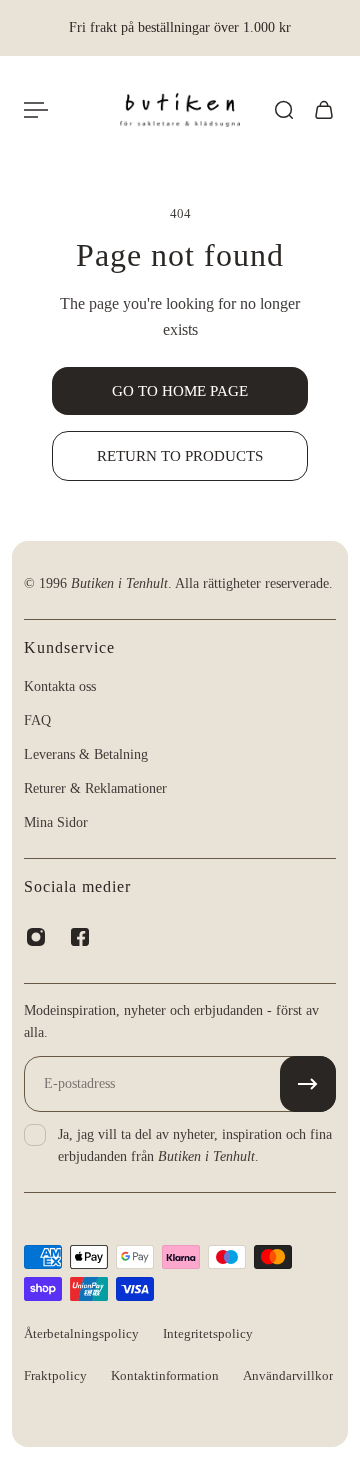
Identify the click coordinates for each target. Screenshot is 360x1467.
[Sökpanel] (284, 110)
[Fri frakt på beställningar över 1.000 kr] (180, 28)
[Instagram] (36, 937)
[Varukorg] (324, 110)
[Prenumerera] (308, 1084)
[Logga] (180, 110)
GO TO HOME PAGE (180, 390)
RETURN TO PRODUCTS (180, 455)
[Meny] (36, 110)
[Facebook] (80, 937)
